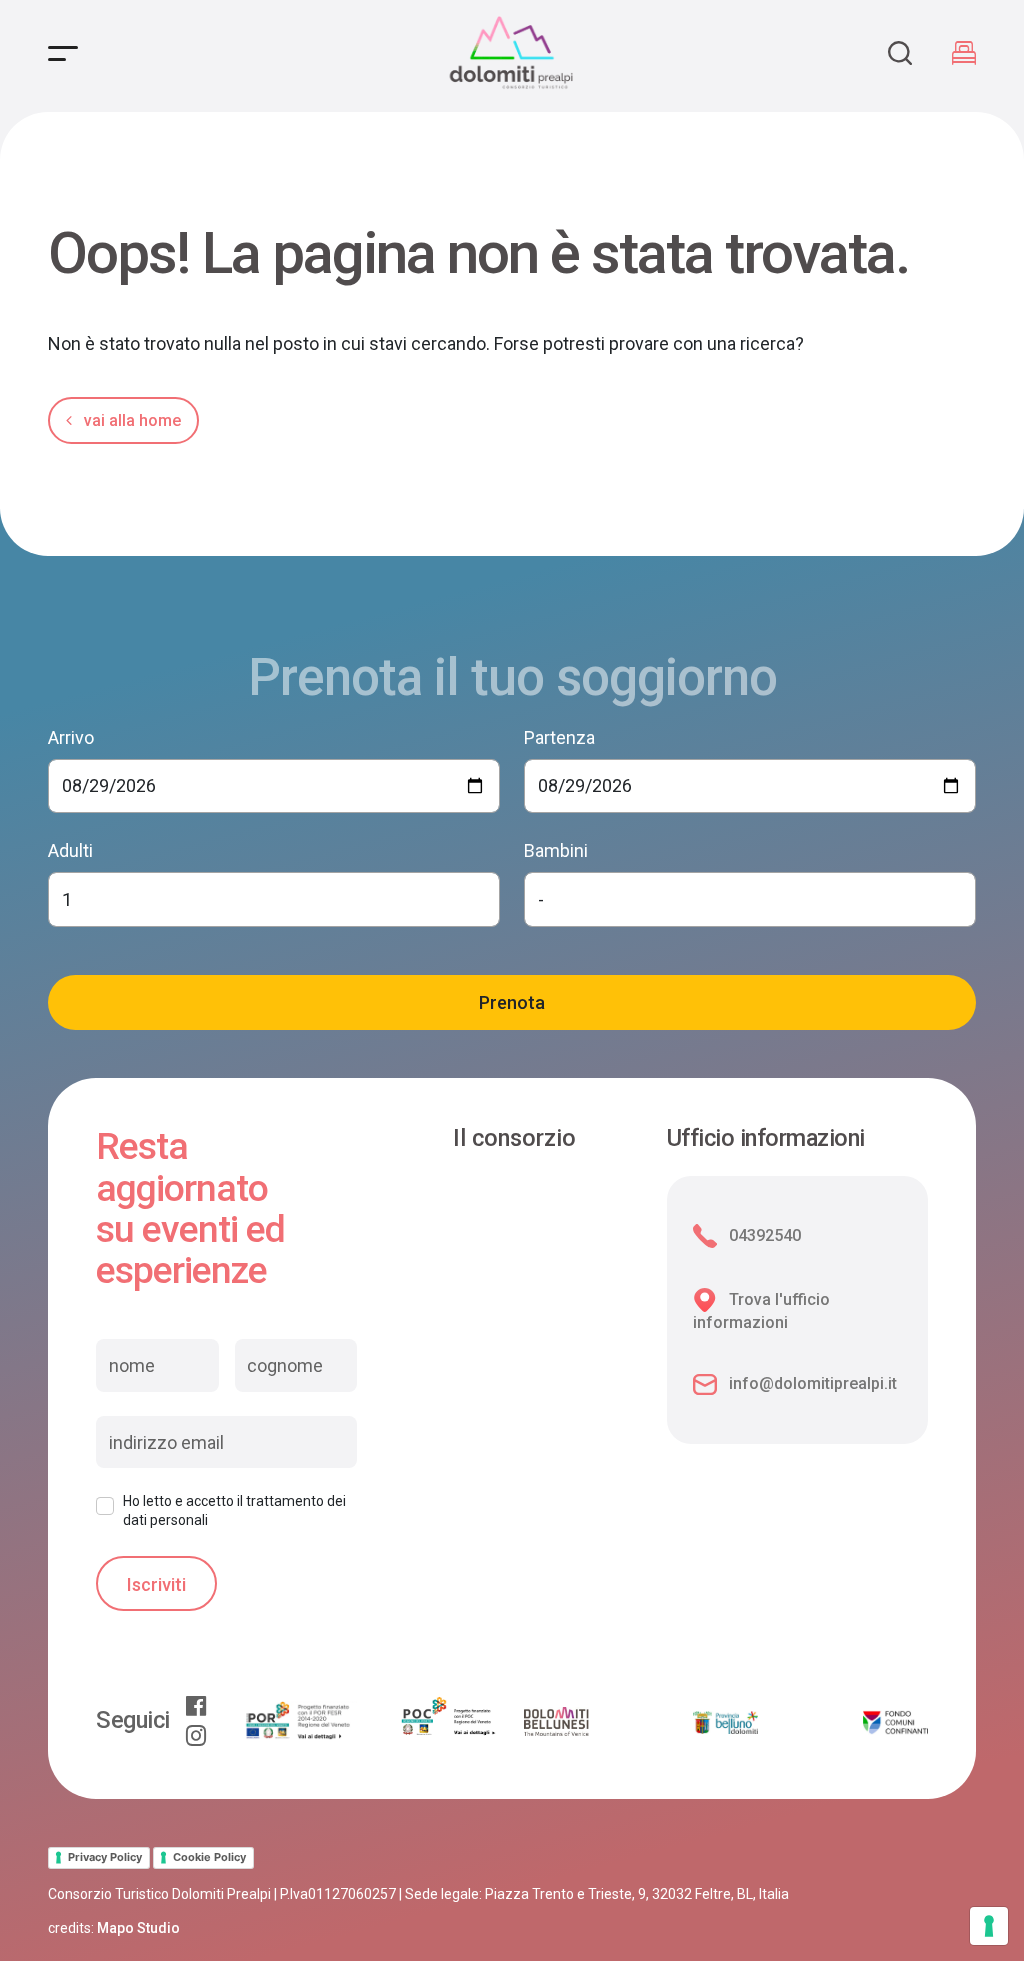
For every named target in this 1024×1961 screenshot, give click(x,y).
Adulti (70, 850)
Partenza (559, 737)
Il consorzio (514, 1139)
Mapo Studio (138, 1928)
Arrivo (71, 737)
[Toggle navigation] (63, 53)
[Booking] (964, 53)
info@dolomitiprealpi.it (813, 1383)
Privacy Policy (105, 1857)
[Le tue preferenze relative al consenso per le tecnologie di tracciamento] (989, 1926)
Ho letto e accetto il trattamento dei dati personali (234, 1510)
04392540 (765, 1235)
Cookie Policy (209, 1857)
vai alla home (130, 420)
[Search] (900, 53)
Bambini (556, 850)
